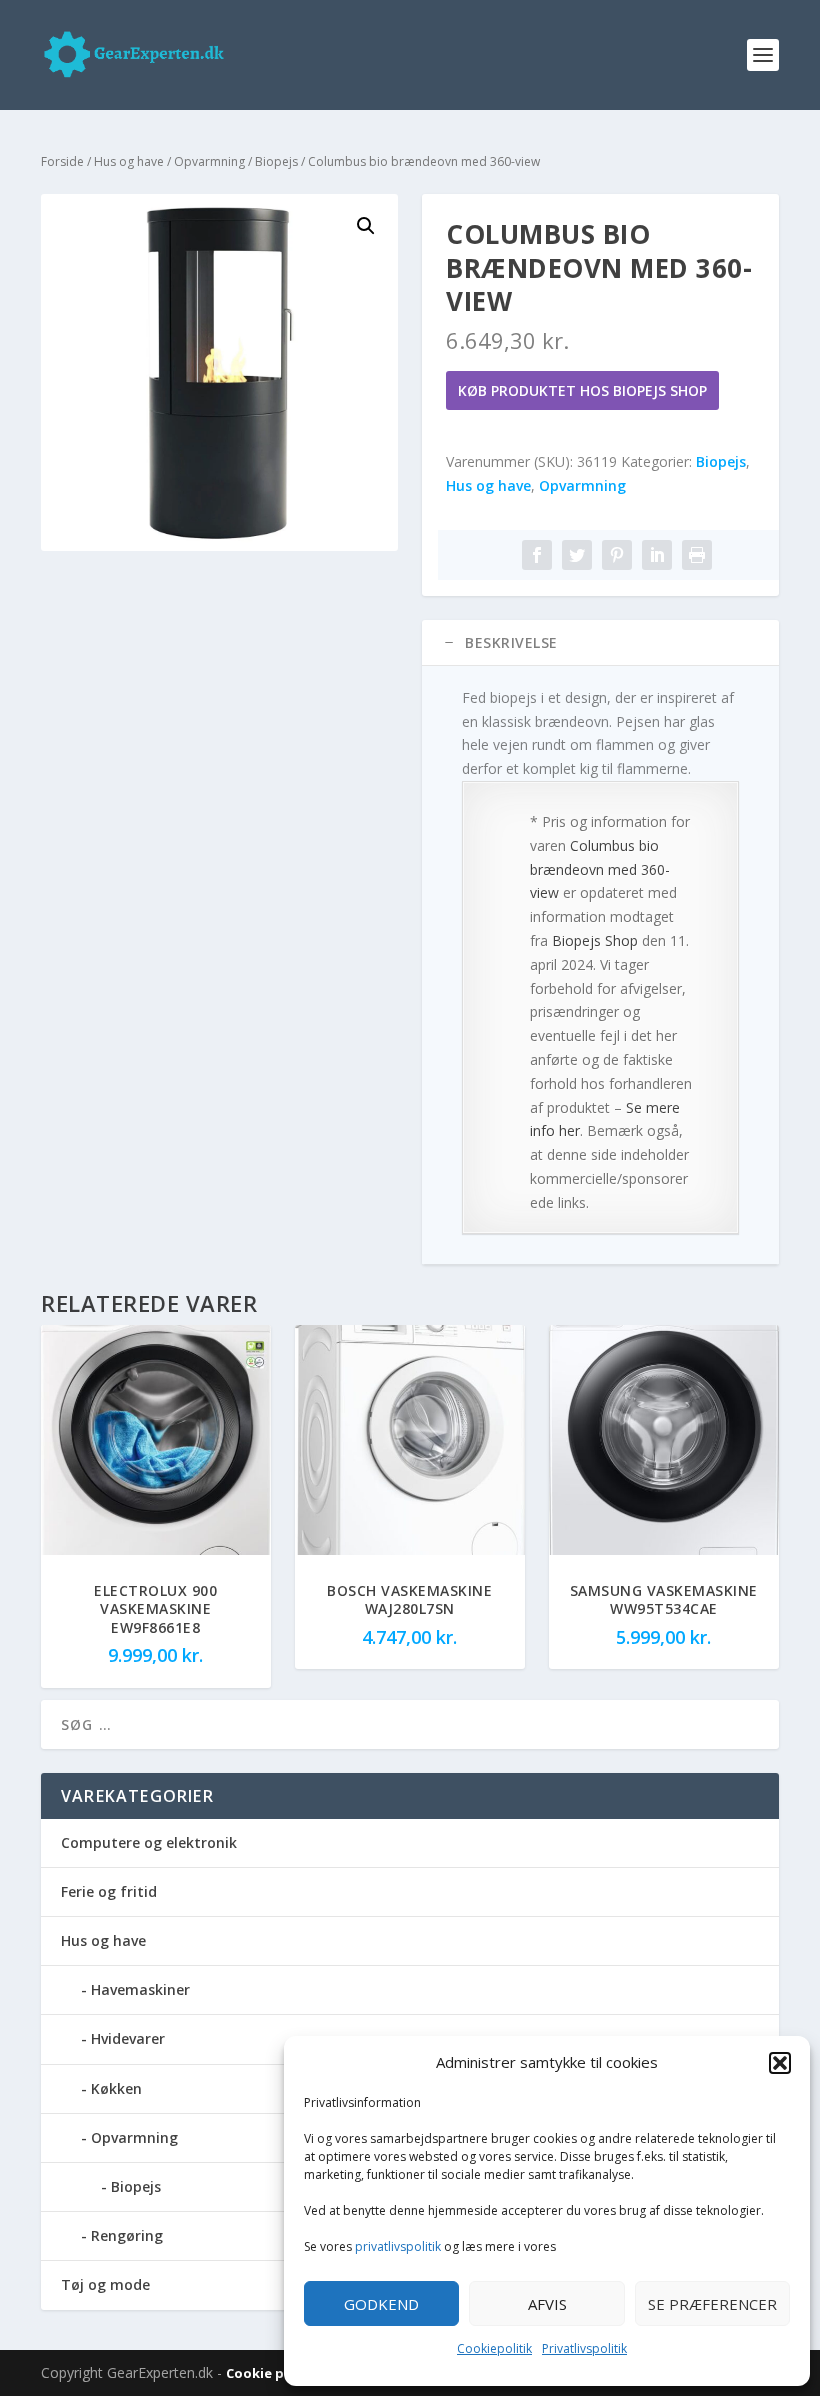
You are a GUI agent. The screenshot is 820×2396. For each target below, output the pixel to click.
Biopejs (276, 161)
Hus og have (129, 161)
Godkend (381, 2304)
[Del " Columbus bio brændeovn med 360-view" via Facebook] (537, 555)
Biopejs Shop (595, 940)
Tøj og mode (105, 2284)
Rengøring (127, 2235)
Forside (62, 161)
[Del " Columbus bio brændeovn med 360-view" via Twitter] (577, 555)
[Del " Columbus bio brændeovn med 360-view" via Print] (697, 555)
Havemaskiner (140, 1989)
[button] (780, 2063)
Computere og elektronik (149, 1842)
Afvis (547, 2304)
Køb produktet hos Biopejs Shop (582, 390)
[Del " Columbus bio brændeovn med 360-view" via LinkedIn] (657, 555)
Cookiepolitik (494, 2348)
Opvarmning (209, 161)
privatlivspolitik (398, 2246)
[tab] (600, 643)
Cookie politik (274, 2373)
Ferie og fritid (109, 1891)
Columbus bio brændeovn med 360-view (600, 869)
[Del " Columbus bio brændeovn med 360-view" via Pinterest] (617, 555)
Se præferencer (712, 2304)
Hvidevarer (128, 2038)
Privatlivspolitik (584, 2348)
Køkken (116, 2088)
